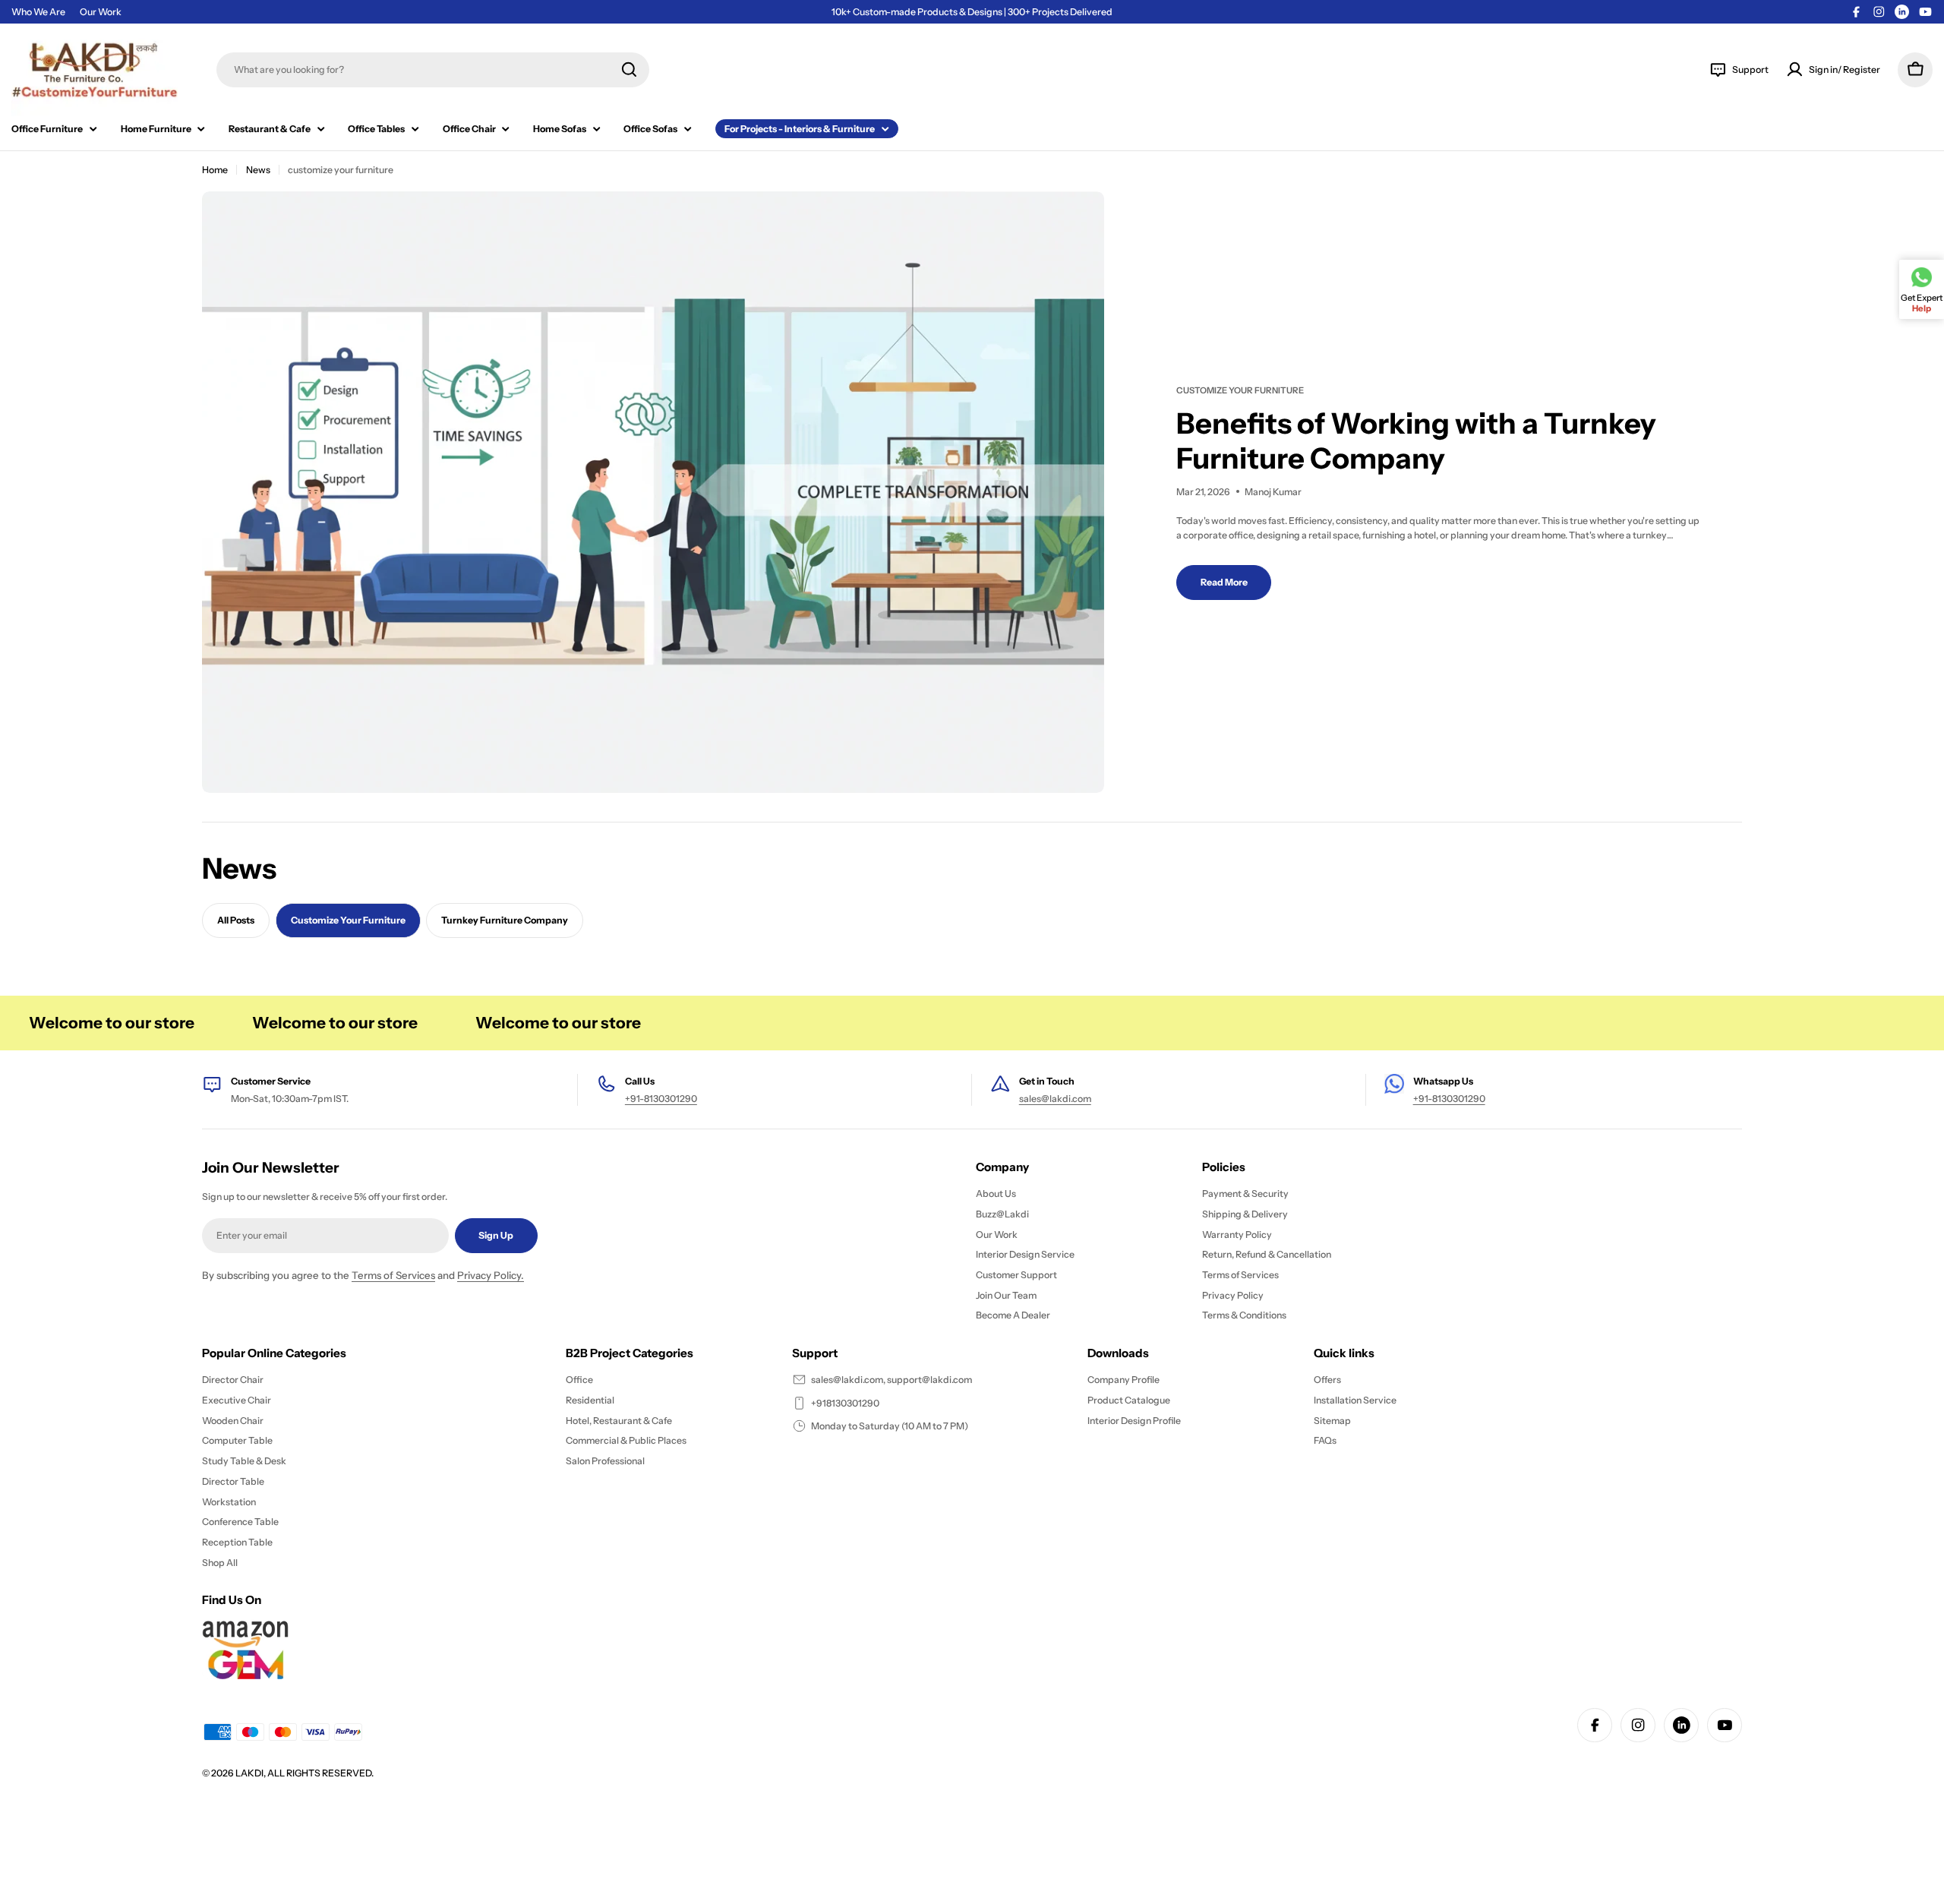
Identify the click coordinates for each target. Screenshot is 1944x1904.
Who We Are (38, 12)
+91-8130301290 (661, 1099)
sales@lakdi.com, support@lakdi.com (892, 1380)
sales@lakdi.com (1055, 1099)
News (258, 170)
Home (215, 170)
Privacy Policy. (491, 1275)
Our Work (101, 12)
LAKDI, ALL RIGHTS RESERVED (303, 1773)
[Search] (629, 69)
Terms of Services (393, 1275)
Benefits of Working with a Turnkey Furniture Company (1416, 441)
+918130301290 (845, 1403)
